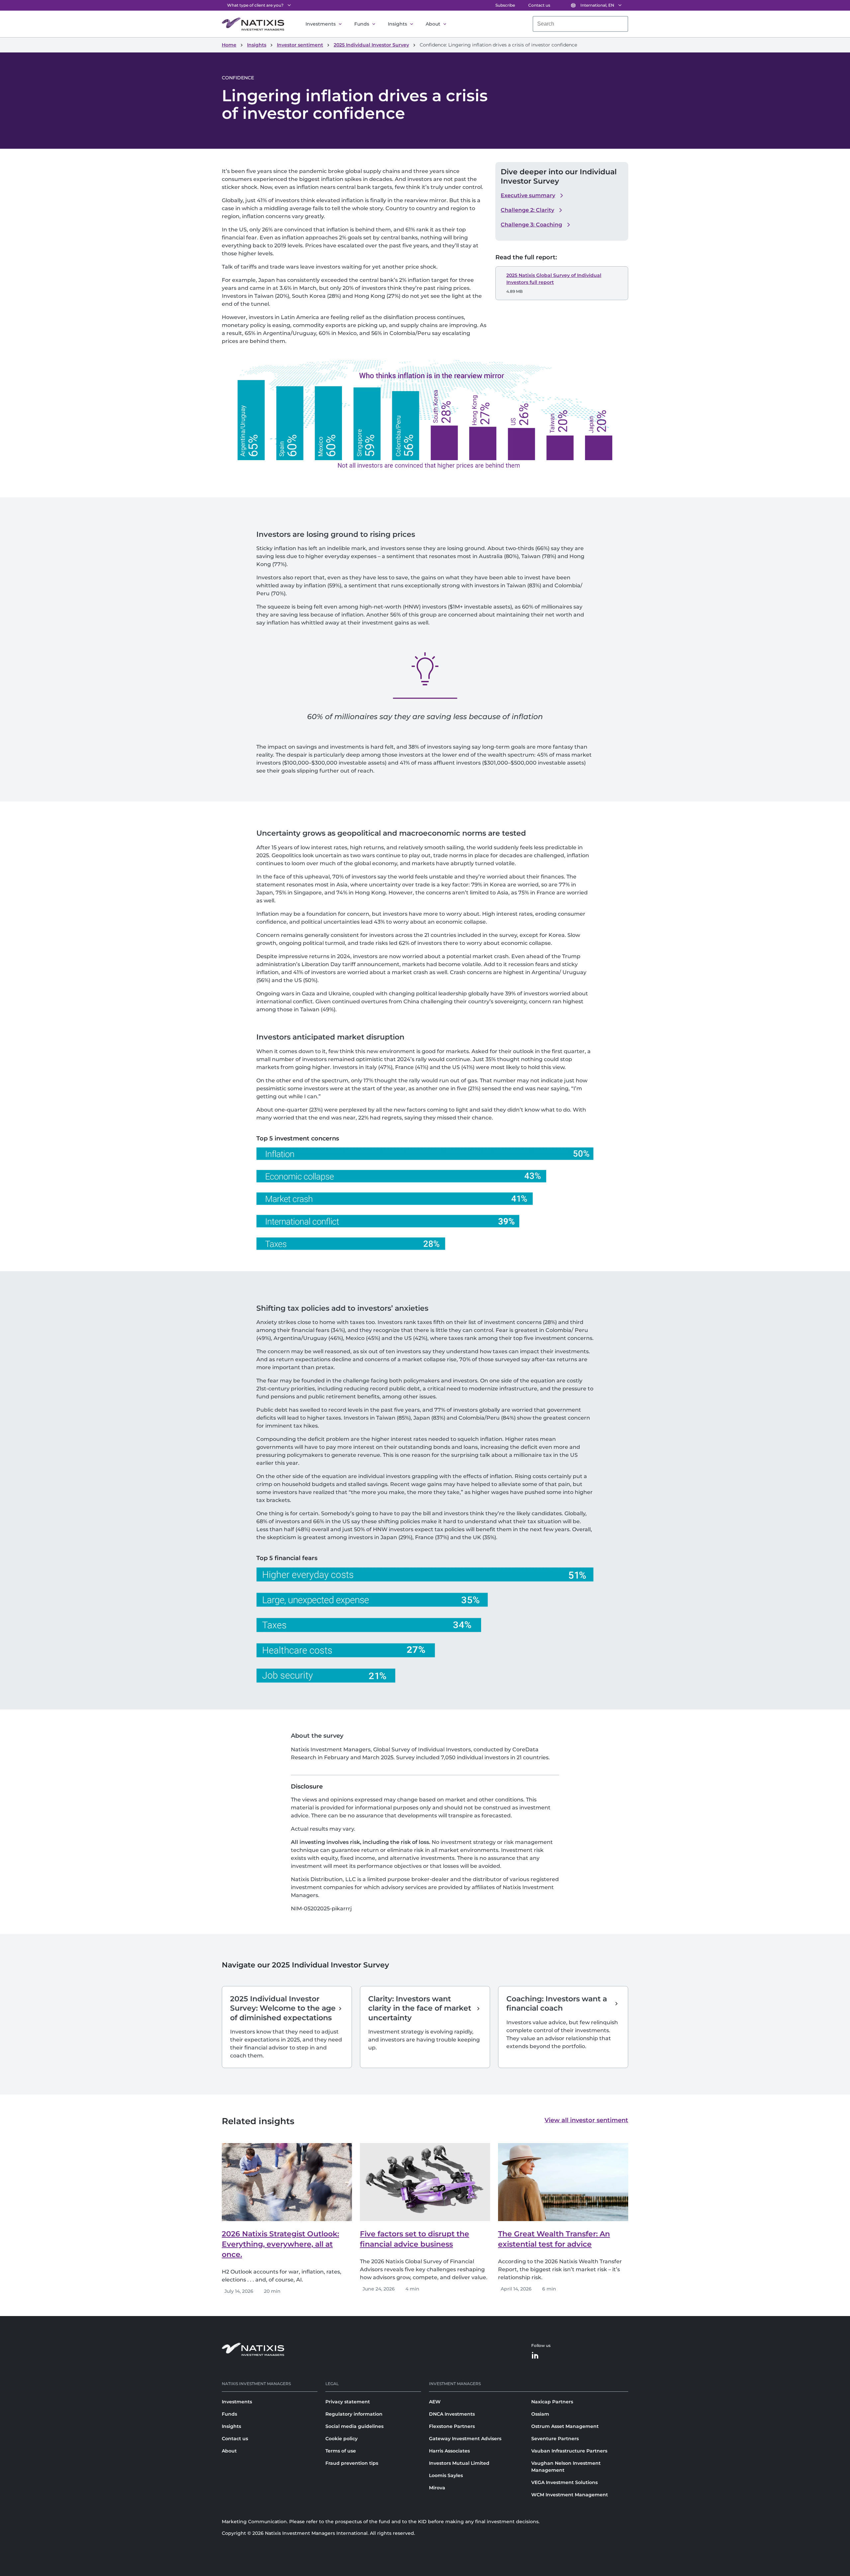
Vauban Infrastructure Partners (569, 2451)
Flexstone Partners (452, 2426)
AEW (435, 2402)
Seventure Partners (555, 2439)
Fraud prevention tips (352, 2463)
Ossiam (540, 2414)
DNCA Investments (452, 2414)
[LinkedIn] (535, 2356)
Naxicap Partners (552, 2402)
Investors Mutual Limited (459, 2463)
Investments (321, 24)
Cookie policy (341, 2439)
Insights (397, 24)
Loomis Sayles (446, 2475)
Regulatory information (354, 2414)
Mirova (437, 2488)
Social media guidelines (354, 2426)
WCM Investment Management (570, 2495)
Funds (362, 24)
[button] (533, 196)
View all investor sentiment (586, 2120)
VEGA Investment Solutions (564, 2482)
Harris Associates (449, 2451)
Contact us (539, 5)
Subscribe (505, 5)
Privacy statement (348, 2402)
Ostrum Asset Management (565, 2426)
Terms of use (341, 2451)
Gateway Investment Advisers (465, 2439)
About (433, 24)
